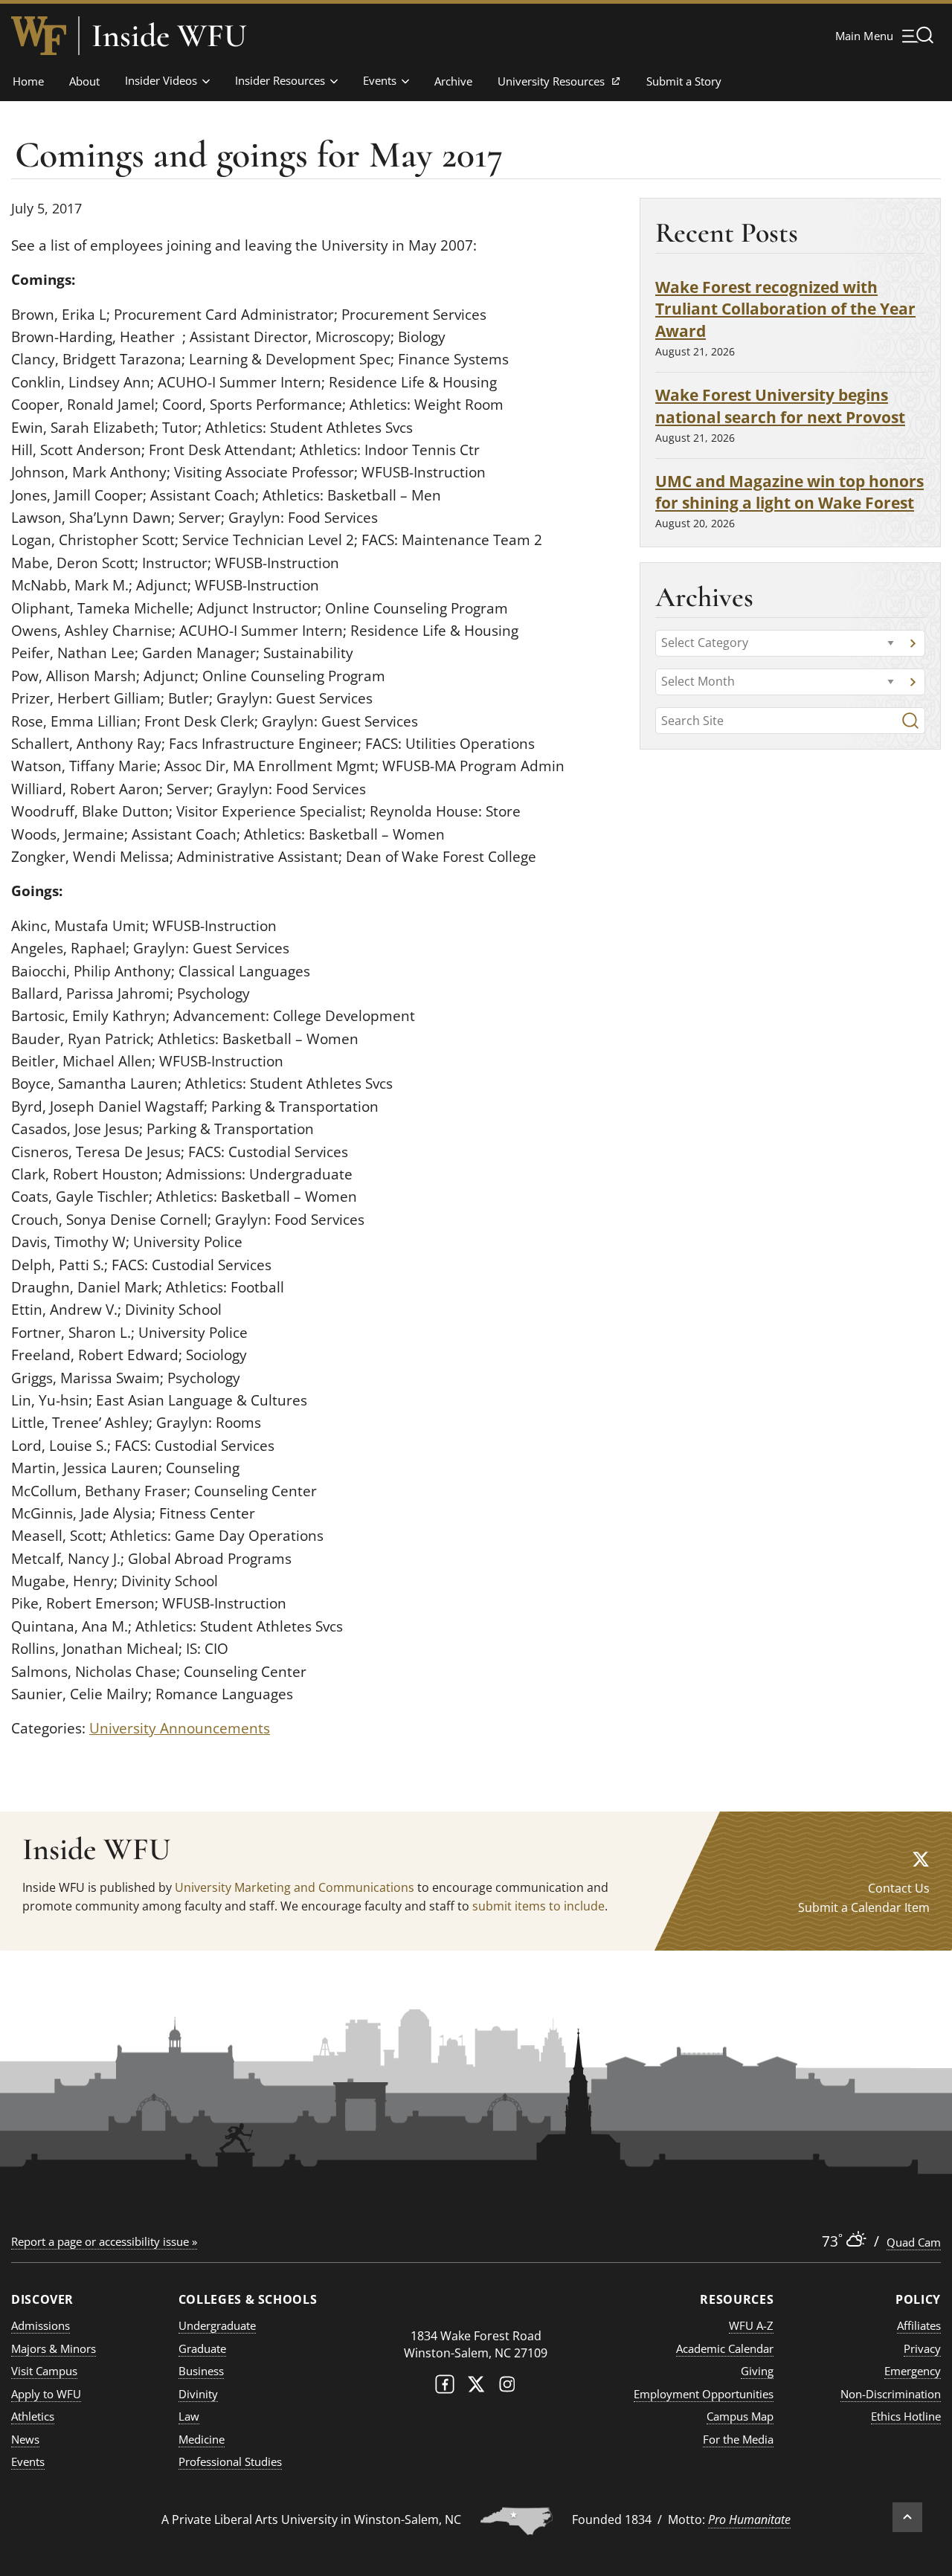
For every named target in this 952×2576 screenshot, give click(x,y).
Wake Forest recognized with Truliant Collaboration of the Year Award (785, 309)
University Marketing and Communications (295, 1887)
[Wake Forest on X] (476, 2387)
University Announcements (180, 1728)
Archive (453, 81)
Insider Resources (280, 80)
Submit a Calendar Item (864, 1907)
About (84, 81)
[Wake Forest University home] (39, 36)
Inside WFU (169, 36)
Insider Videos (161, 80)
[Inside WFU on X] (921, 1859)
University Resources (551, 86)
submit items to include (538, 1906)
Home (28, 81)
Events (380, 80)
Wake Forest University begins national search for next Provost (780, 406)
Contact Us (899, 1888)
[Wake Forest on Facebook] (445, 2387)
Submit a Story (684, 81)
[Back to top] (907, 2517)
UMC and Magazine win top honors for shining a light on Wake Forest (789, 492)
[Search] (910, 721)
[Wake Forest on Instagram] (507, 2387)
